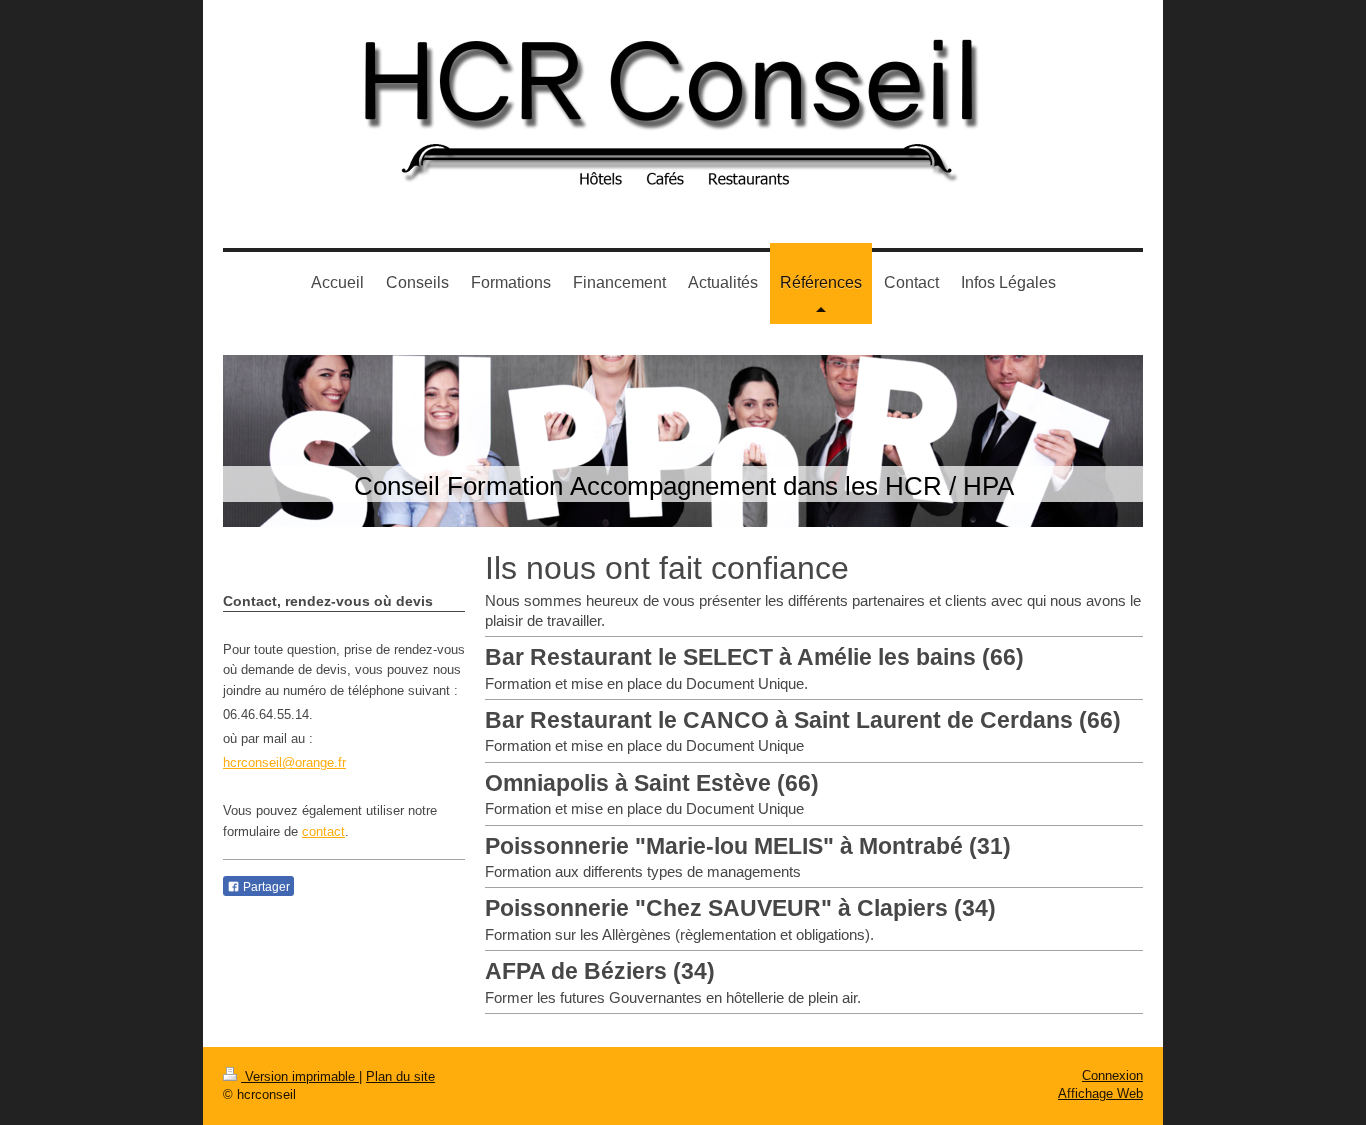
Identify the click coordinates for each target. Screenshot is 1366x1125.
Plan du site (400, 1076)
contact (323, 831)
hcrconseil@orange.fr (284, 762)
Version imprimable (300, 1076)
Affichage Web (1100, 1093)
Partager (265, 887)
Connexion (1112, 1075)
